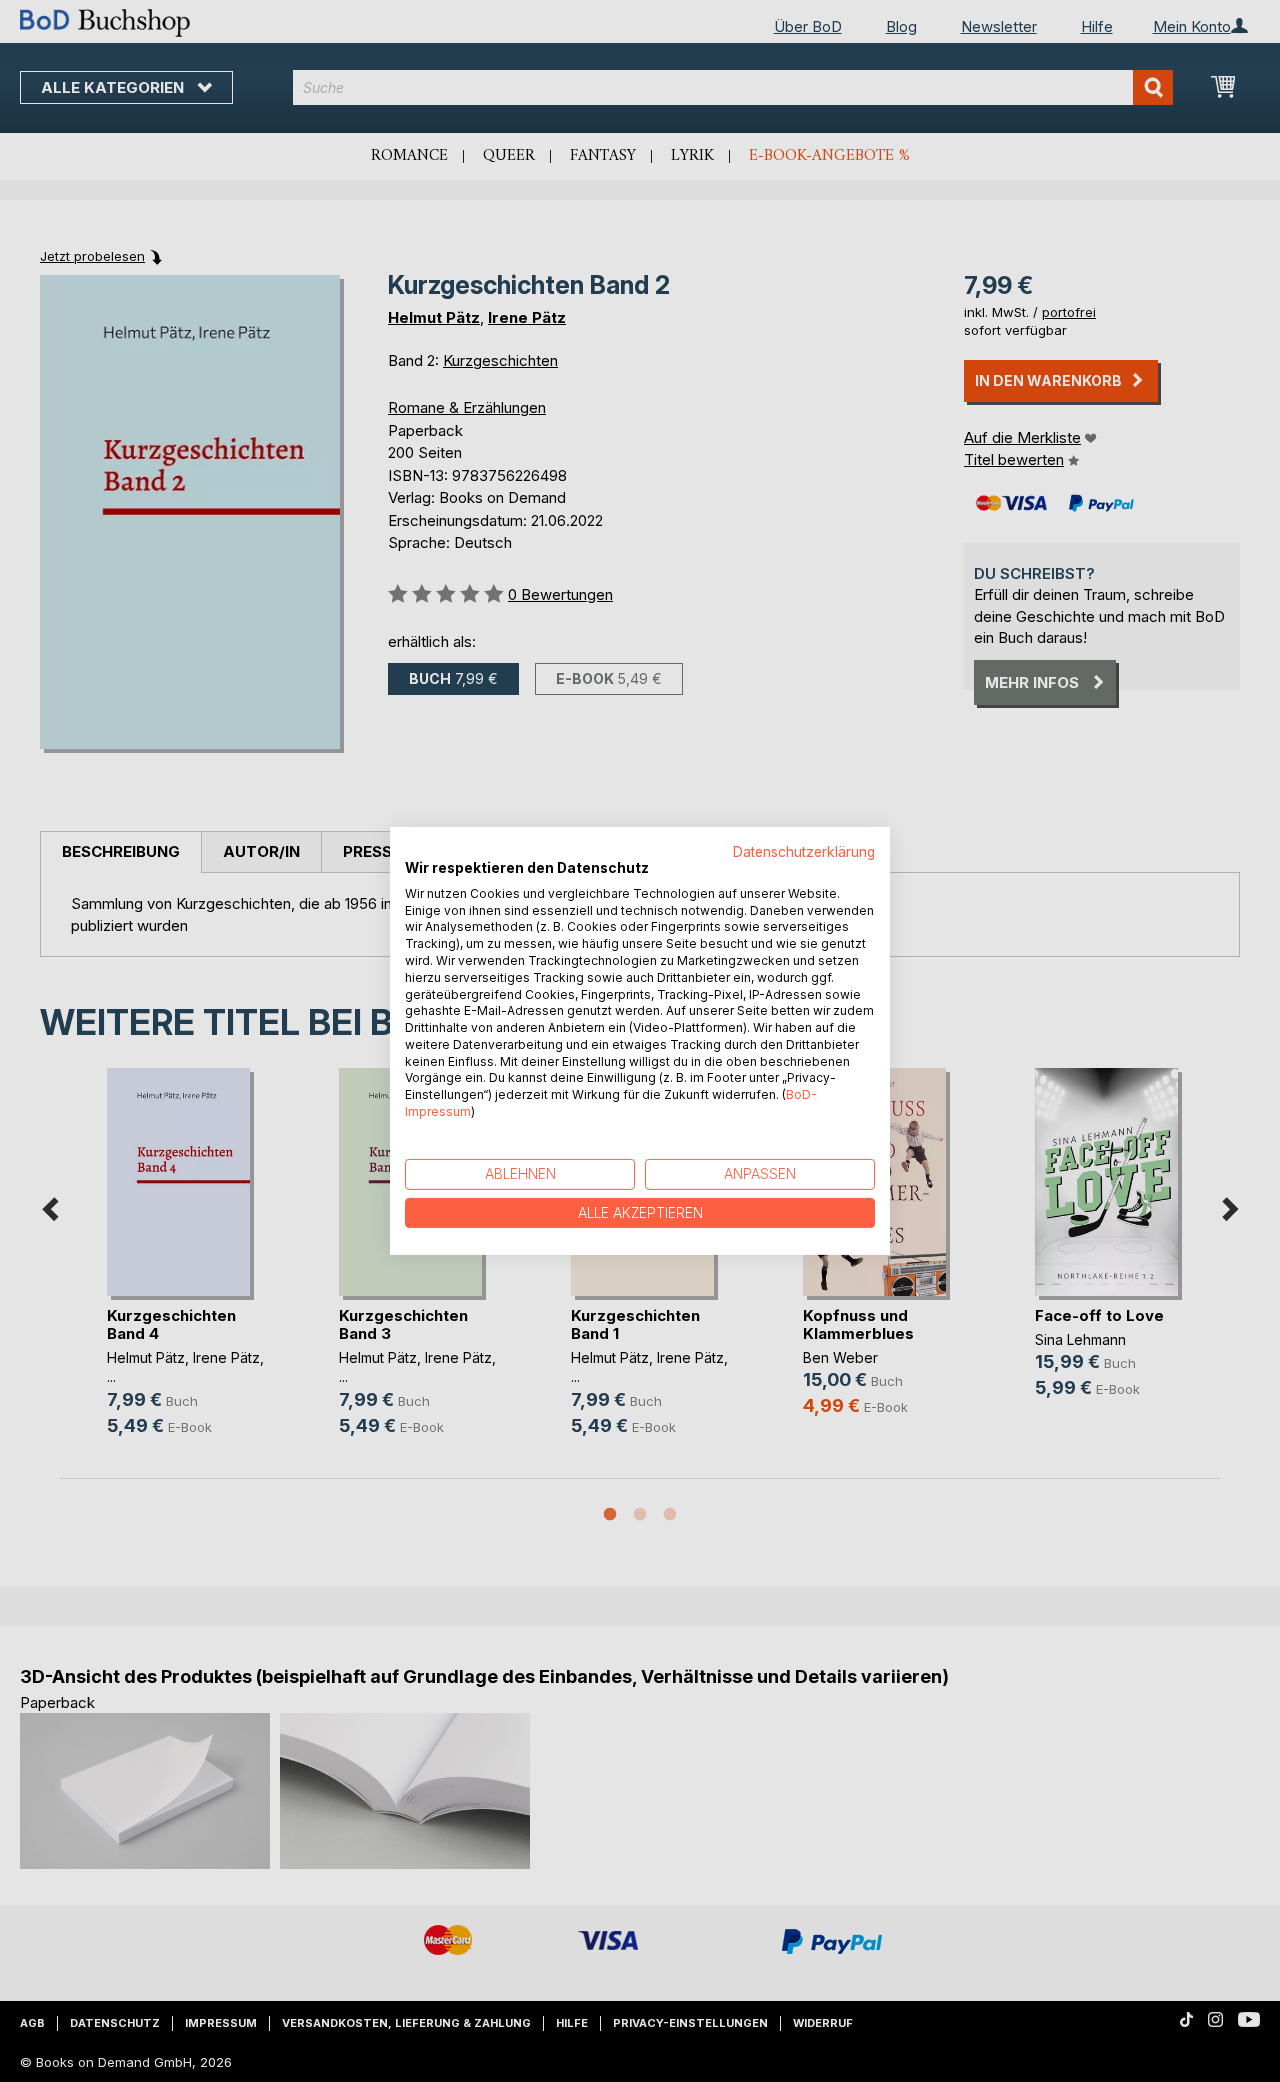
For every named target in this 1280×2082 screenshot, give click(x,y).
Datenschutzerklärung (804, 852)
